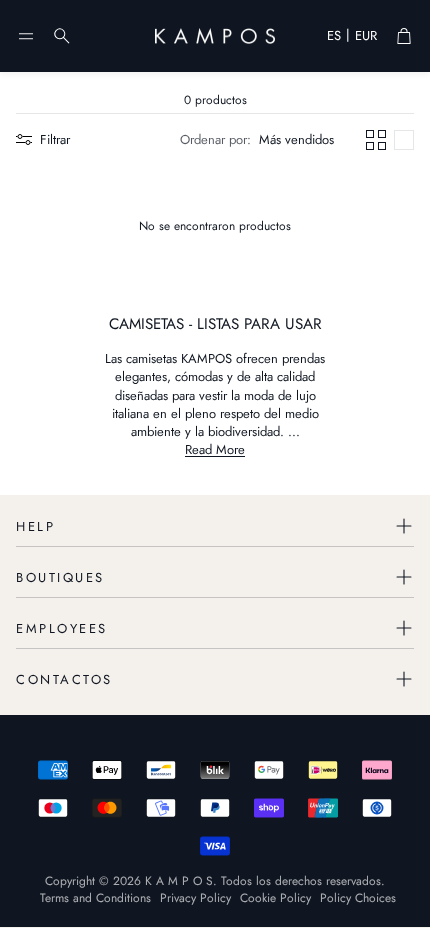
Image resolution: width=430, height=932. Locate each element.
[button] (26, 36)
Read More (215, 449)
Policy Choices (358, 898)
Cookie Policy (275, 898)
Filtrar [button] (55, 139)
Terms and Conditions (95, 898)
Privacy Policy (195, 898)
